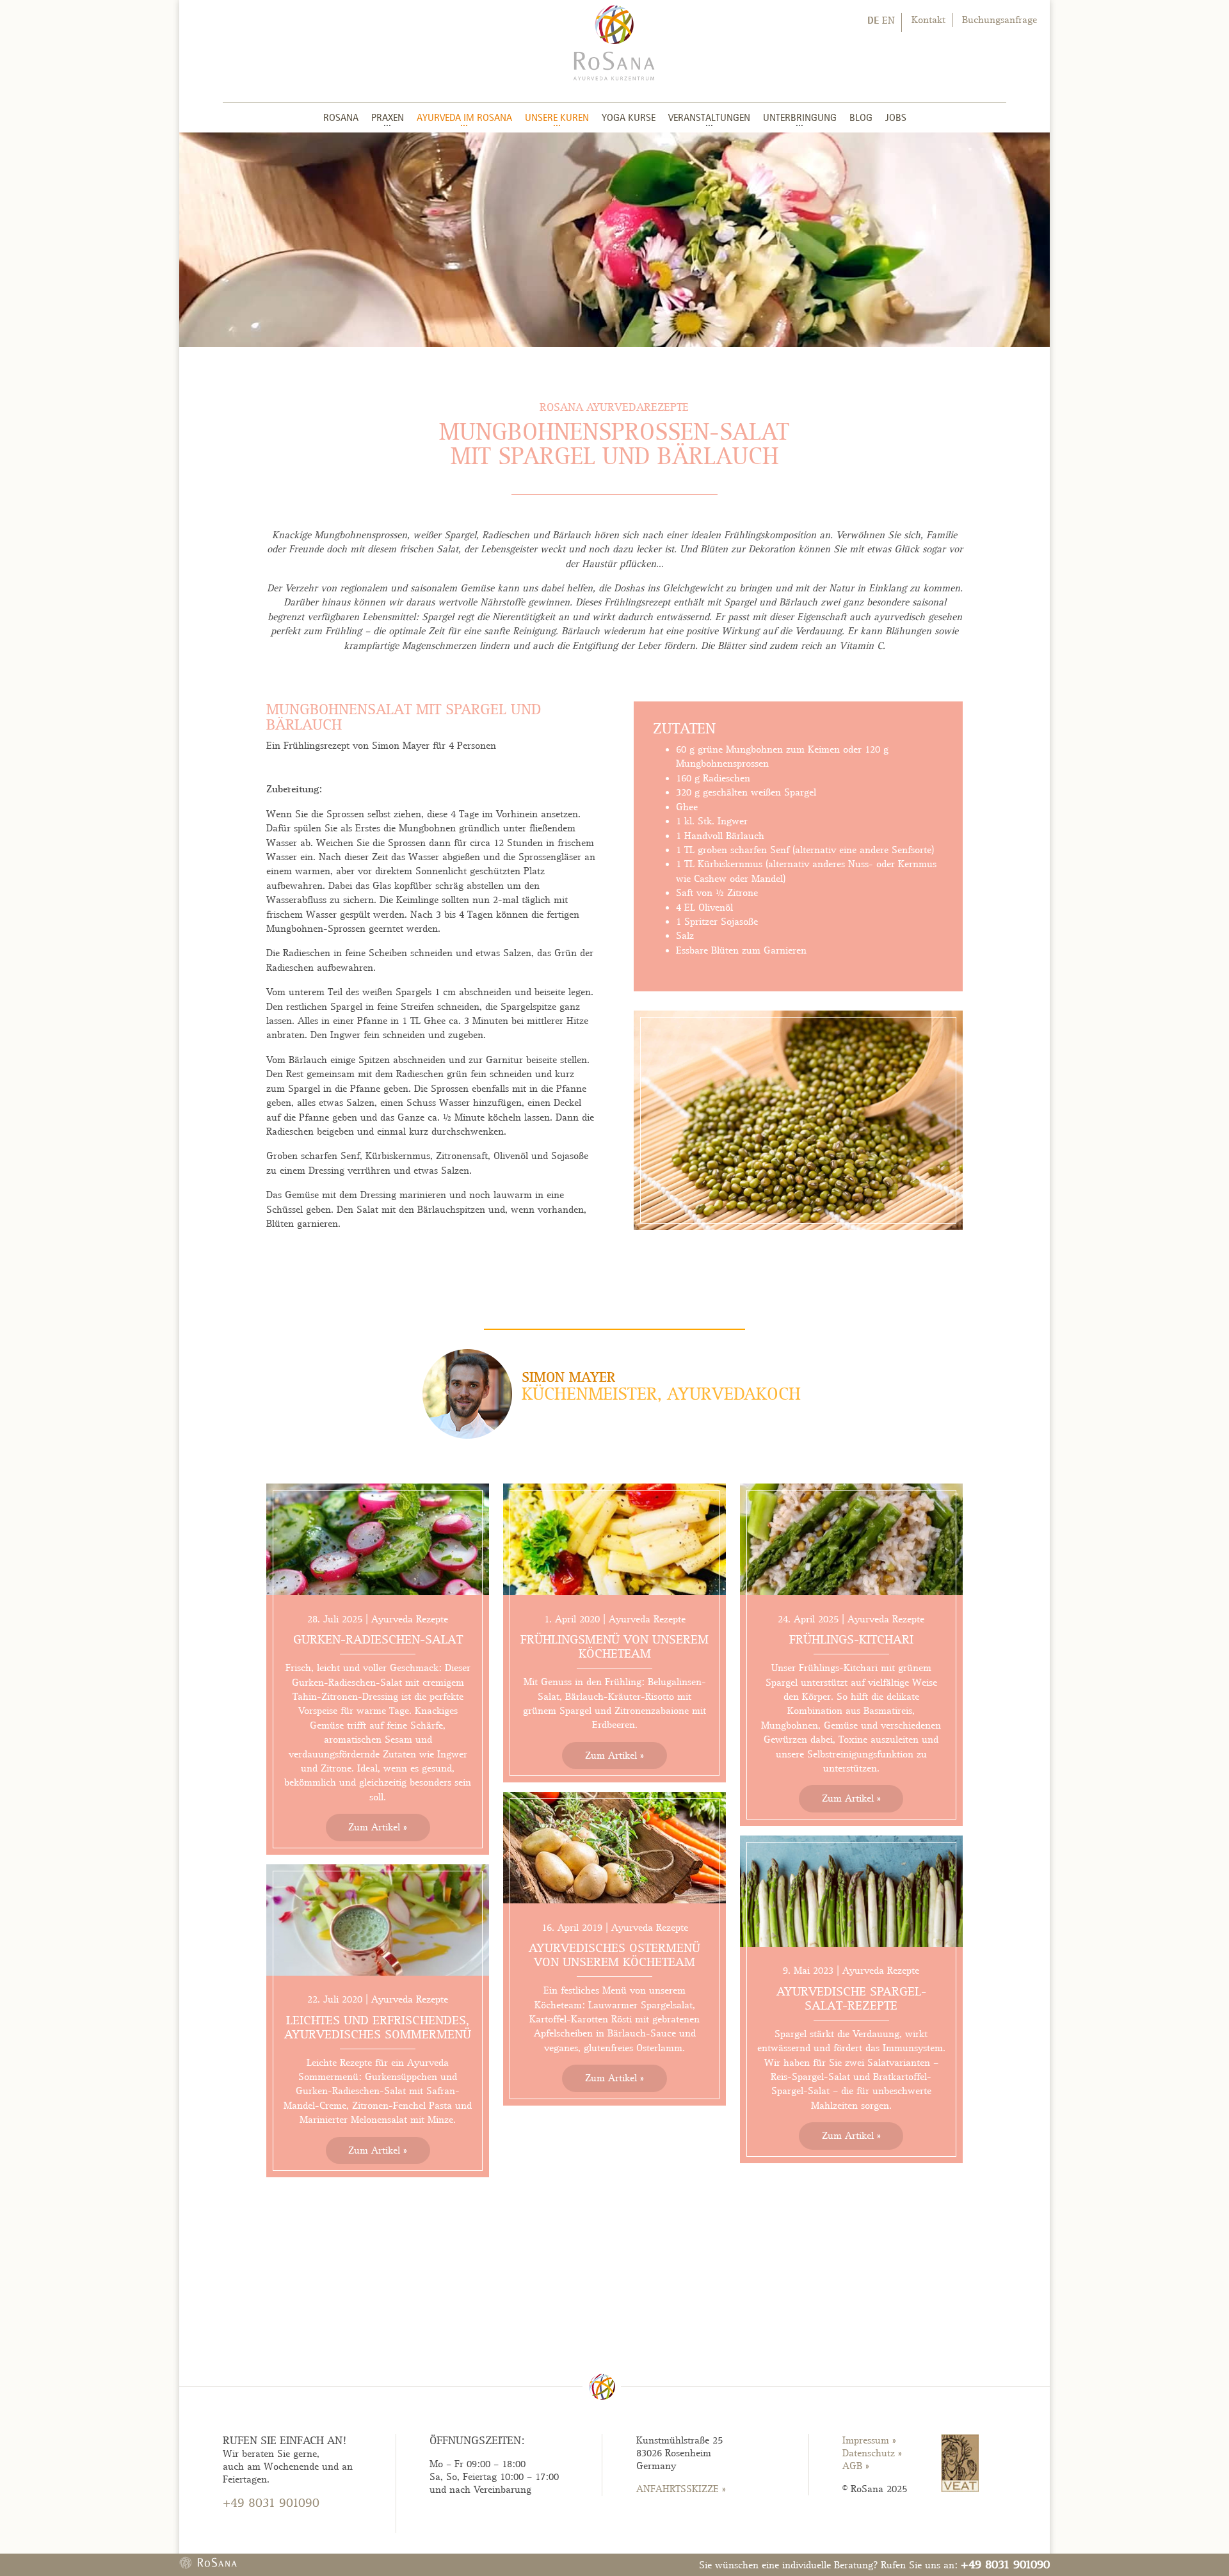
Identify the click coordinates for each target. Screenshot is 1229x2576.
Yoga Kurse (629, 117)
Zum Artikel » (378, 1827)
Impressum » (869, 2440)
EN (888, 20)
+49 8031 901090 (1005, 2564)
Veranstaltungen (709, 117)
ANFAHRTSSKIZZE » (681, 2489)
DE (873, 20)
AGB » (856, 2466)
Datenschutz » (872, 2453)
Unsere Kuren (557, 117)
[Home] (614, 42)
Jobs (896, 117)
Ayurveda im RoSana (464, 117)
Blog (861, 117)
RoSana (341, 117)
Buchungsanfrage (1000, 20)
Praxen (388, 117)
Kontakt (928, 20)
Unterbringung (800, 117)
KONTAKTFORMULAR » (273, 2527)
